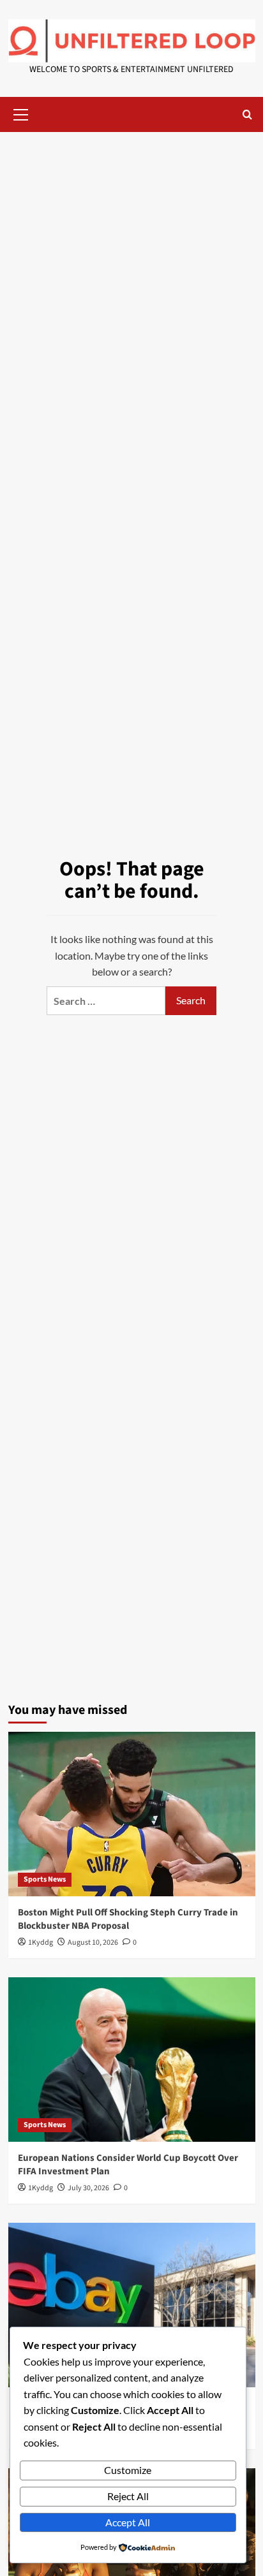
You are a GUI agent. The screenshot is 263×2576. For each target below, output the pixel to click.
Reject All (128, 2496)
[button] (21, 113)
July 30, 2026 (88, 2188)
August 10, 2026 (93, 1943)
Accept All (128, 2522)
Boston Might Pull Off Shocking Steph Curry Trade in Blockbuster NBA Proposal (128, 1919)
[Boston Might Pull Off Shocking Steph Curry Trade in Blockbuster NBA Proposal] (132, 1814)
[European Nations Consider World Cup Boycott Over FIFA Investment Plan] (132, 2060)
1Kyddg (41, 1943)
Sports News (45, 1879)
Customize (128, 2470)
